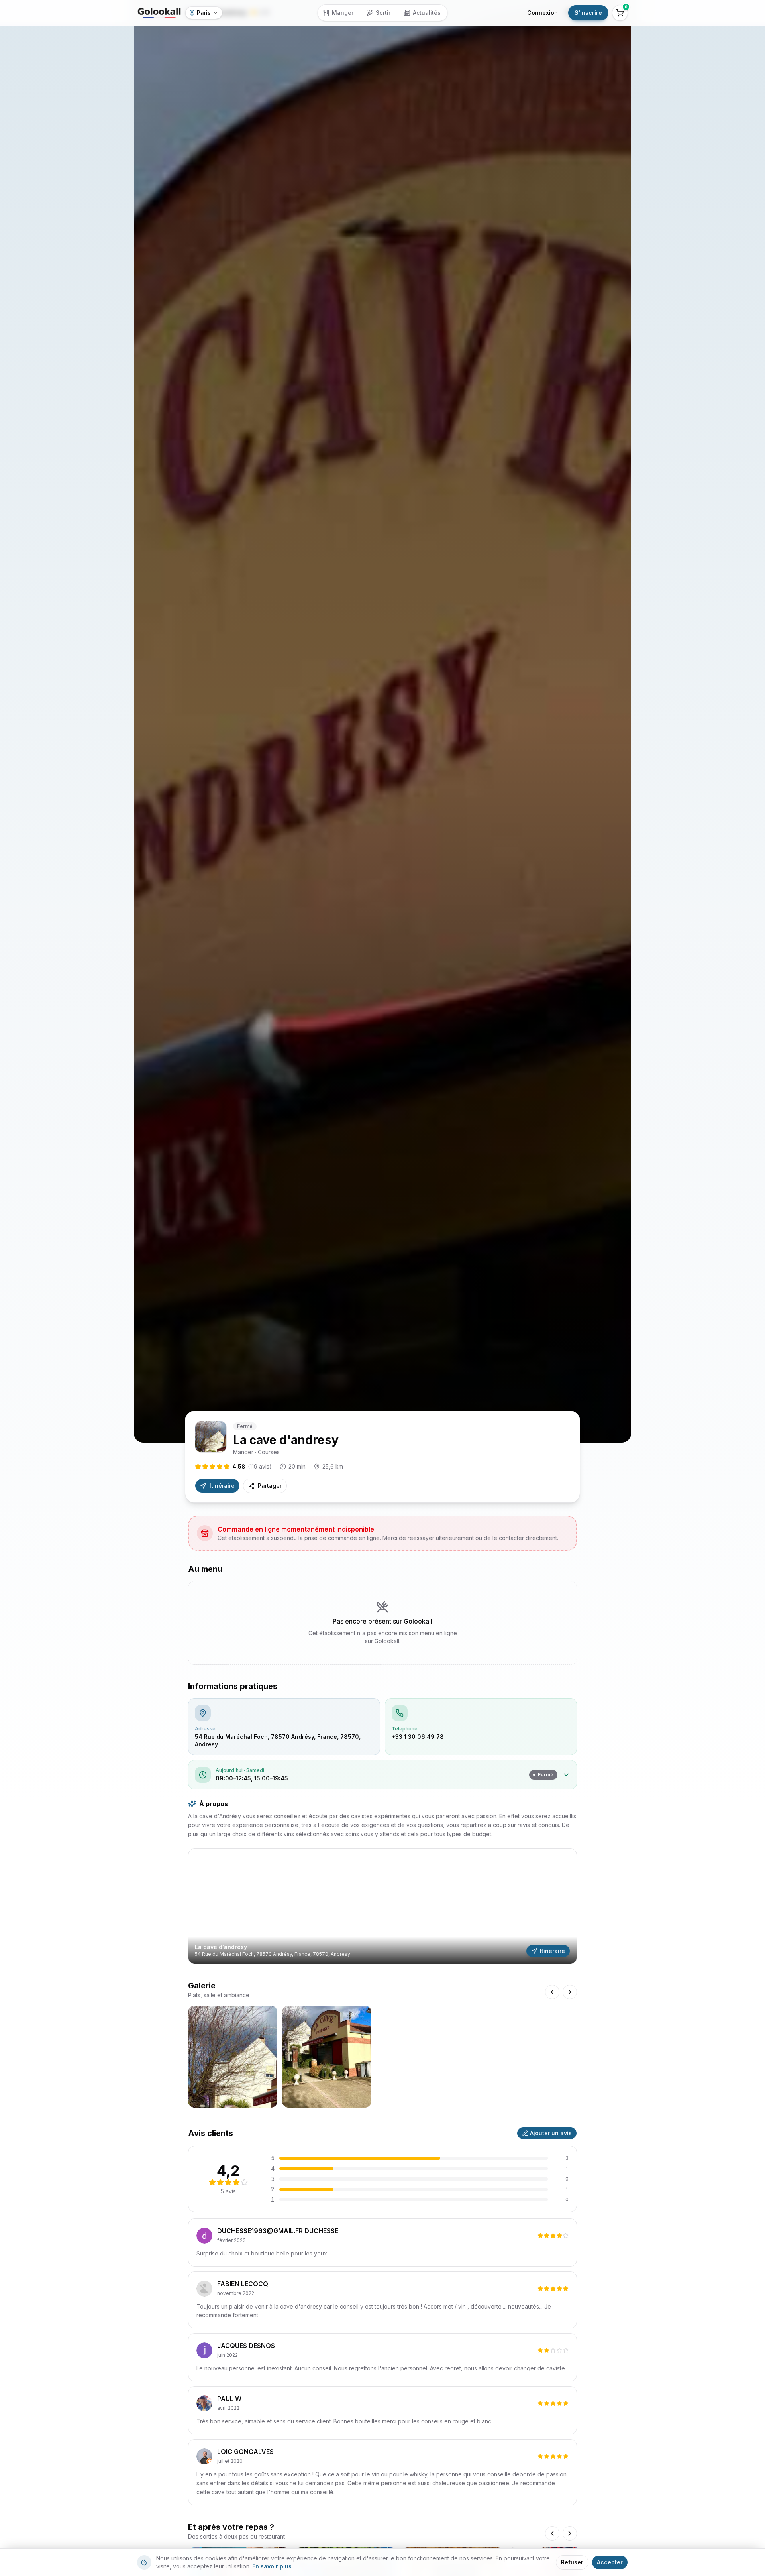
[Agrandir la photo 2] (327, 2057)
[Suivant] (570, 2533)
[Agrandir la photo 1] (233, 2057)
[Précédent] (552, 2533)
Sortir (383, 13)
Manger (343, 13)
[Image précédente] (552, 1992)
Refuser (572, 2562)
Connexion (542, 13)
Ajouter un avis (551, 2133)
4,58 (252, 1466)
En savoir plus (272, 2566)
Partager (270, 1486)
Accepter (610, 2562)
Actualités (427, 13)
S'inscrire (588, 13)
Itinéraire (222, 1486)
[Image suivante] (570, 1992)
